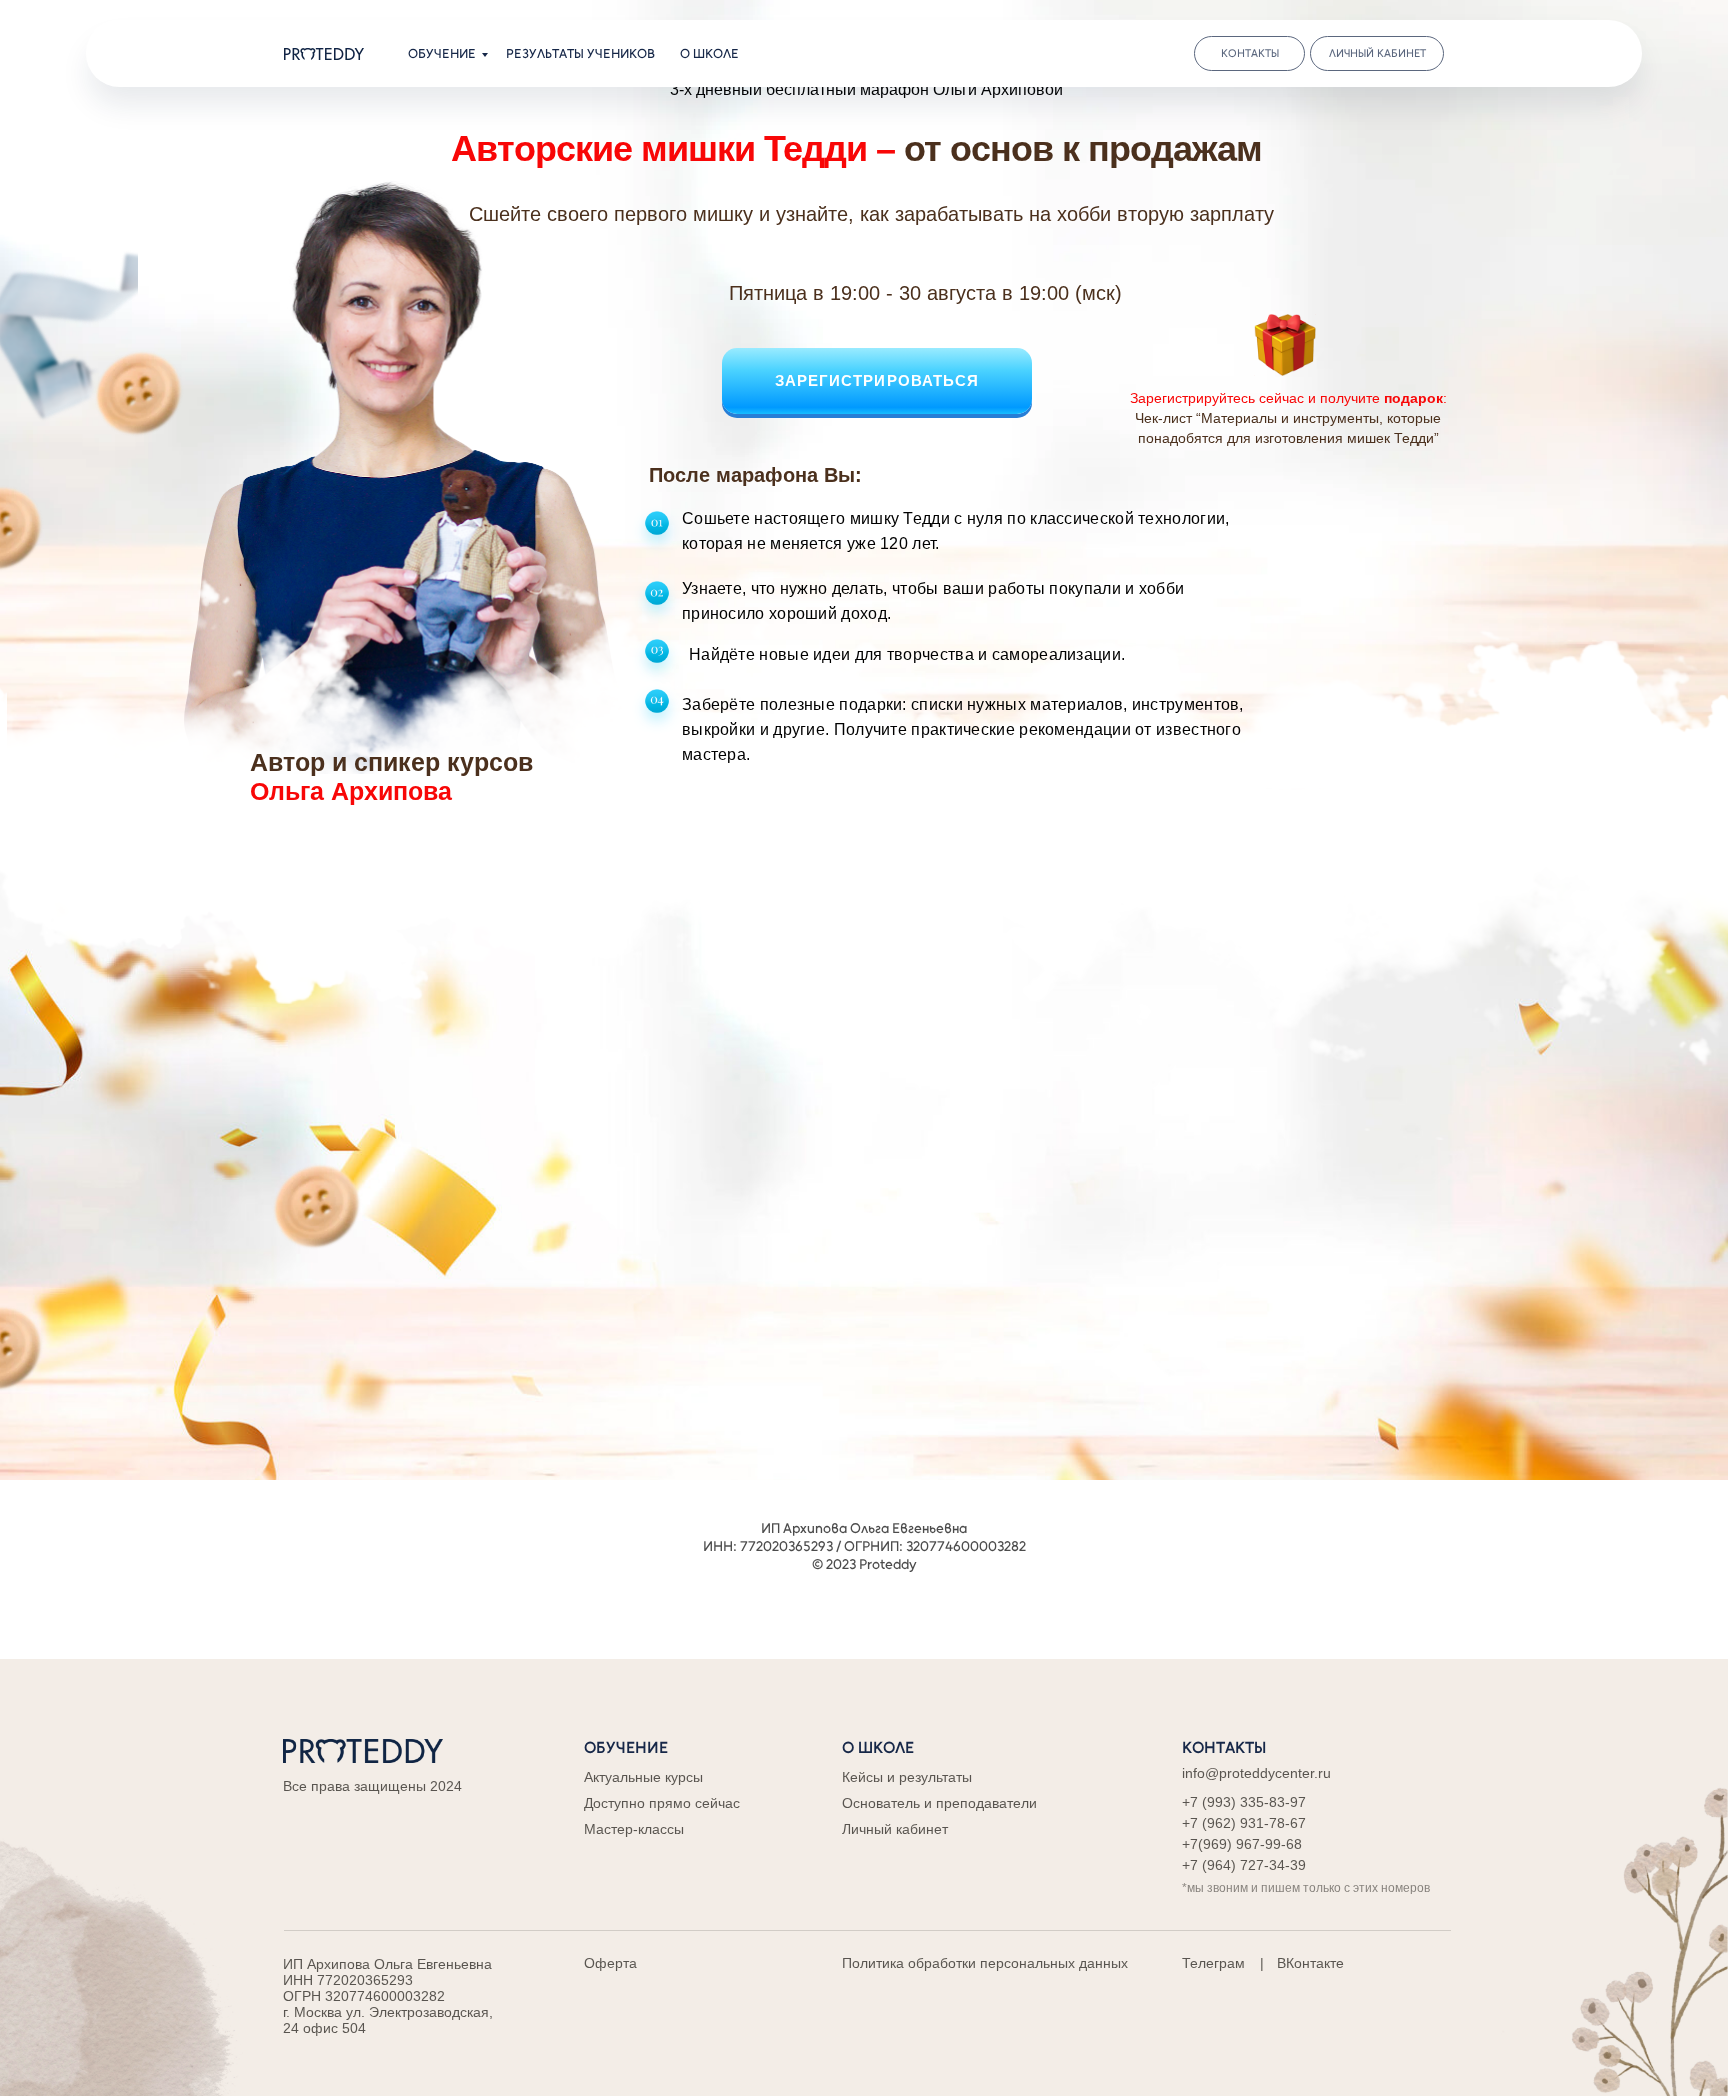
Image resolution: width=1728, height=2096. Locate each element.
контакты (1250, 53)
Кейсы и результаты (907, 1777)
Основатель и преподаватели (939, 1803)
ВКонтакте (1310, 1963)
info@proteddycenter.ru (1256, 1773)
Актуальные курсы (643, 1777)
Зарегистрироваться (877, 380)
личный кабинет (1377, 53)
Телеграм (1213, 1963)
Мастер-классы (634, 1829)
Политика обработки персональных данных (985, 1963)
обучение (442, 53)
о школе (709, 53)
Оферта (610, 1963)
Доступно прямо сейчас (662, 1803)
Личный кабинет (895, 1829)
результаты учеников (580, 53)
